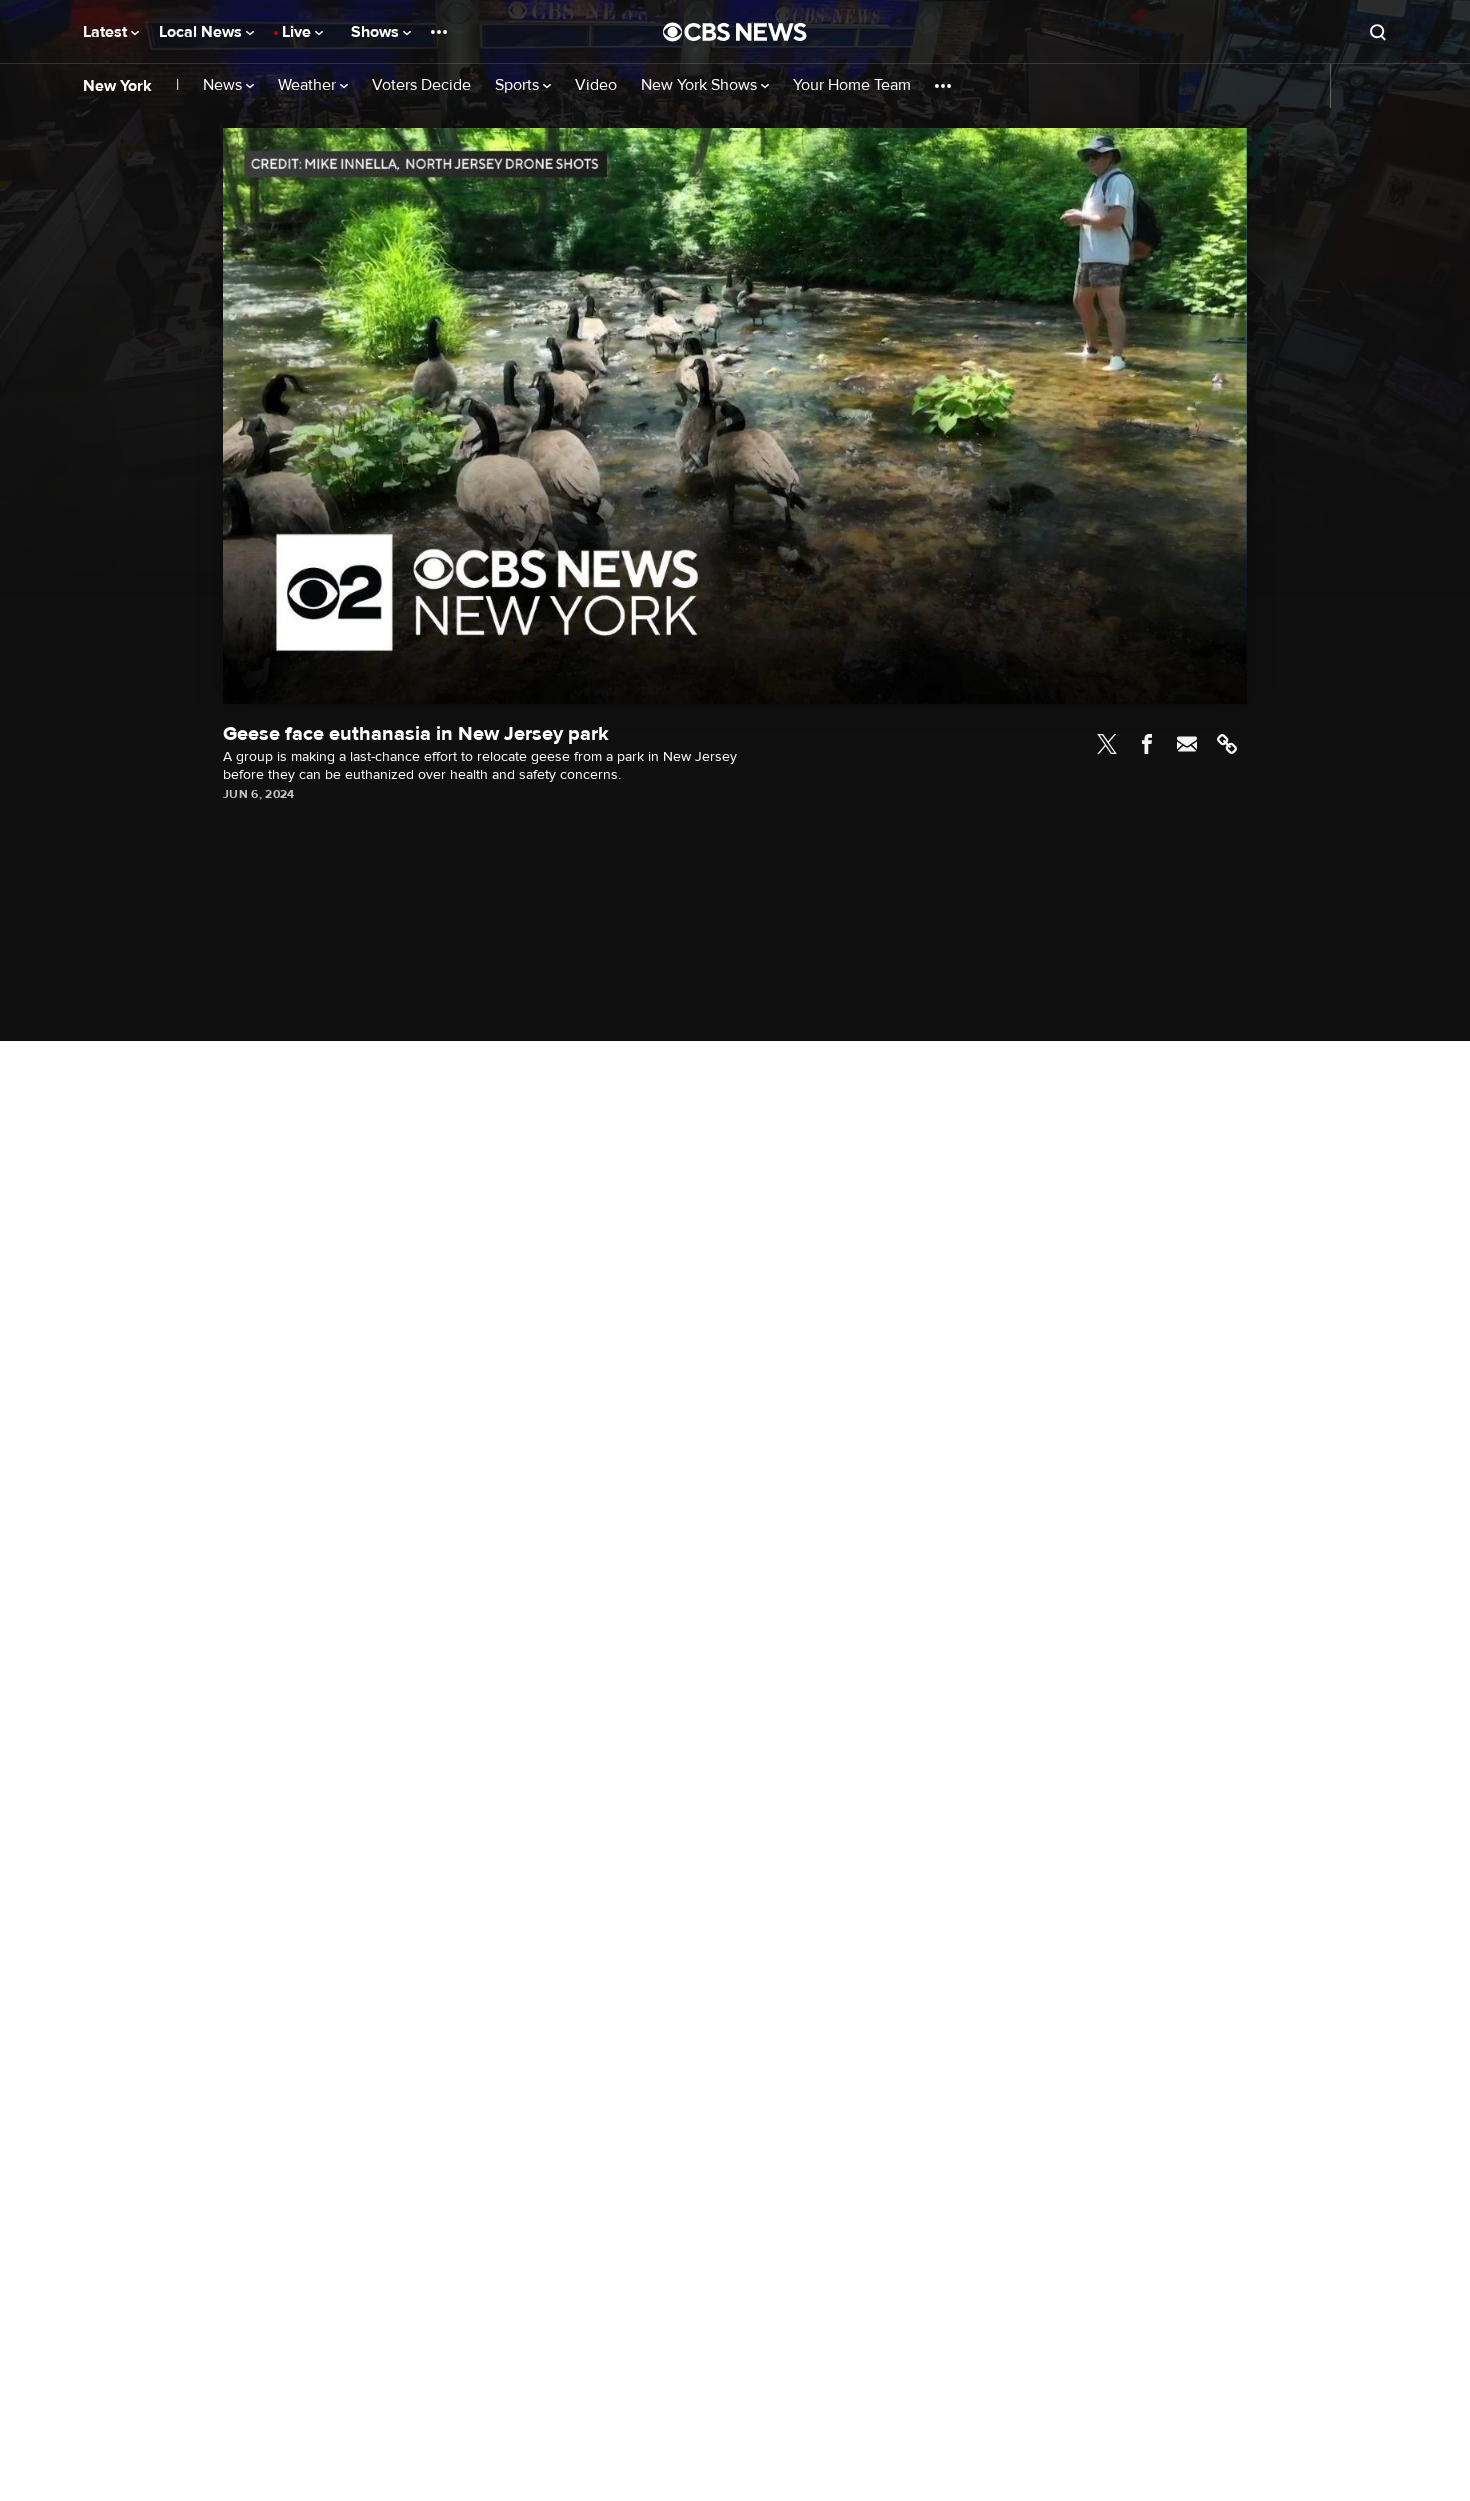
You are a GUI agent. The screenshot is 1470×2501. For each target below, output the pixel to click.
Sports (519, 85)
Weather (309, 85)
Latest (107, 32)
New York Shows (701, 85)
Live (298, 32)
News (224, 85)
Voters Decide (421, 85)
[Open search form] (1378, 32)
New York (117, 86)
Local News (202, 32)
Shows (377, 32)
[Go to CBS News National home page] (735, 32)
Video (596, 85)
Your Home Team (852, 85)
